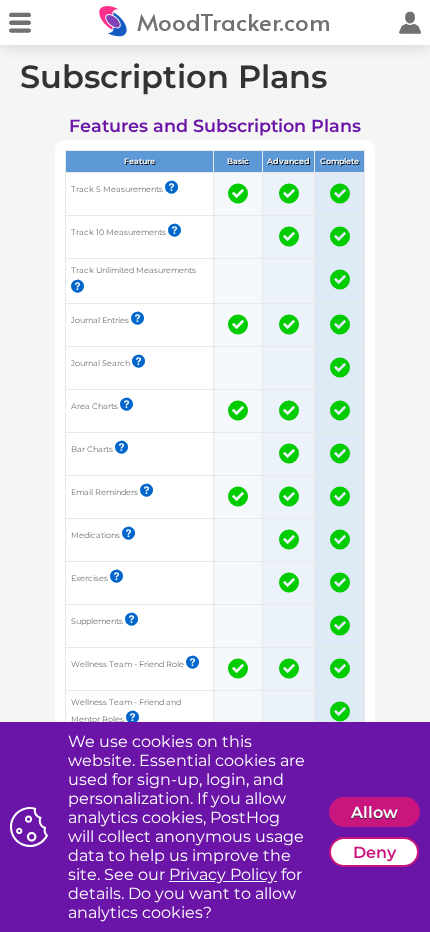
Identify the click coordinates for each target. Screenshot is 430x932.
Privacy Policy (223, 874)
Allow (374, 812)
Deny (374, 852)
